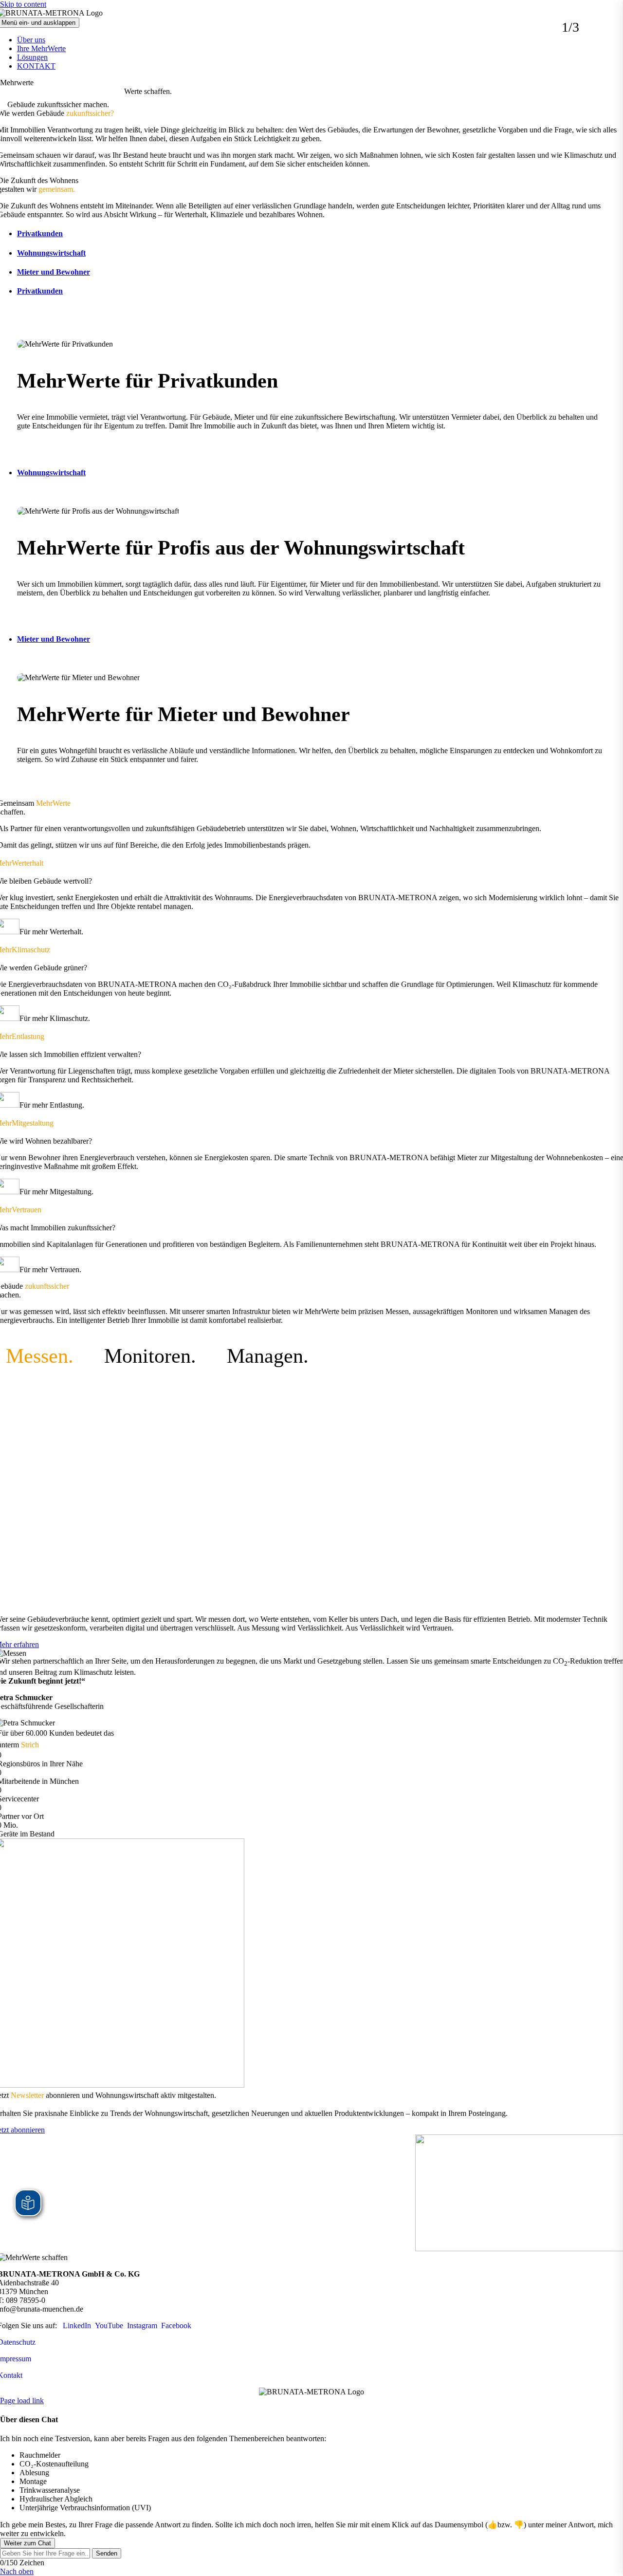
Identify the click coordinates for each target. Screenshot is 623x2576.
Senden (107, 2553)
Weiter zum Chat (27, 2543)
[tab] (319, 234)
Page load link (22, 2400)
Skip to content (23, 4)
